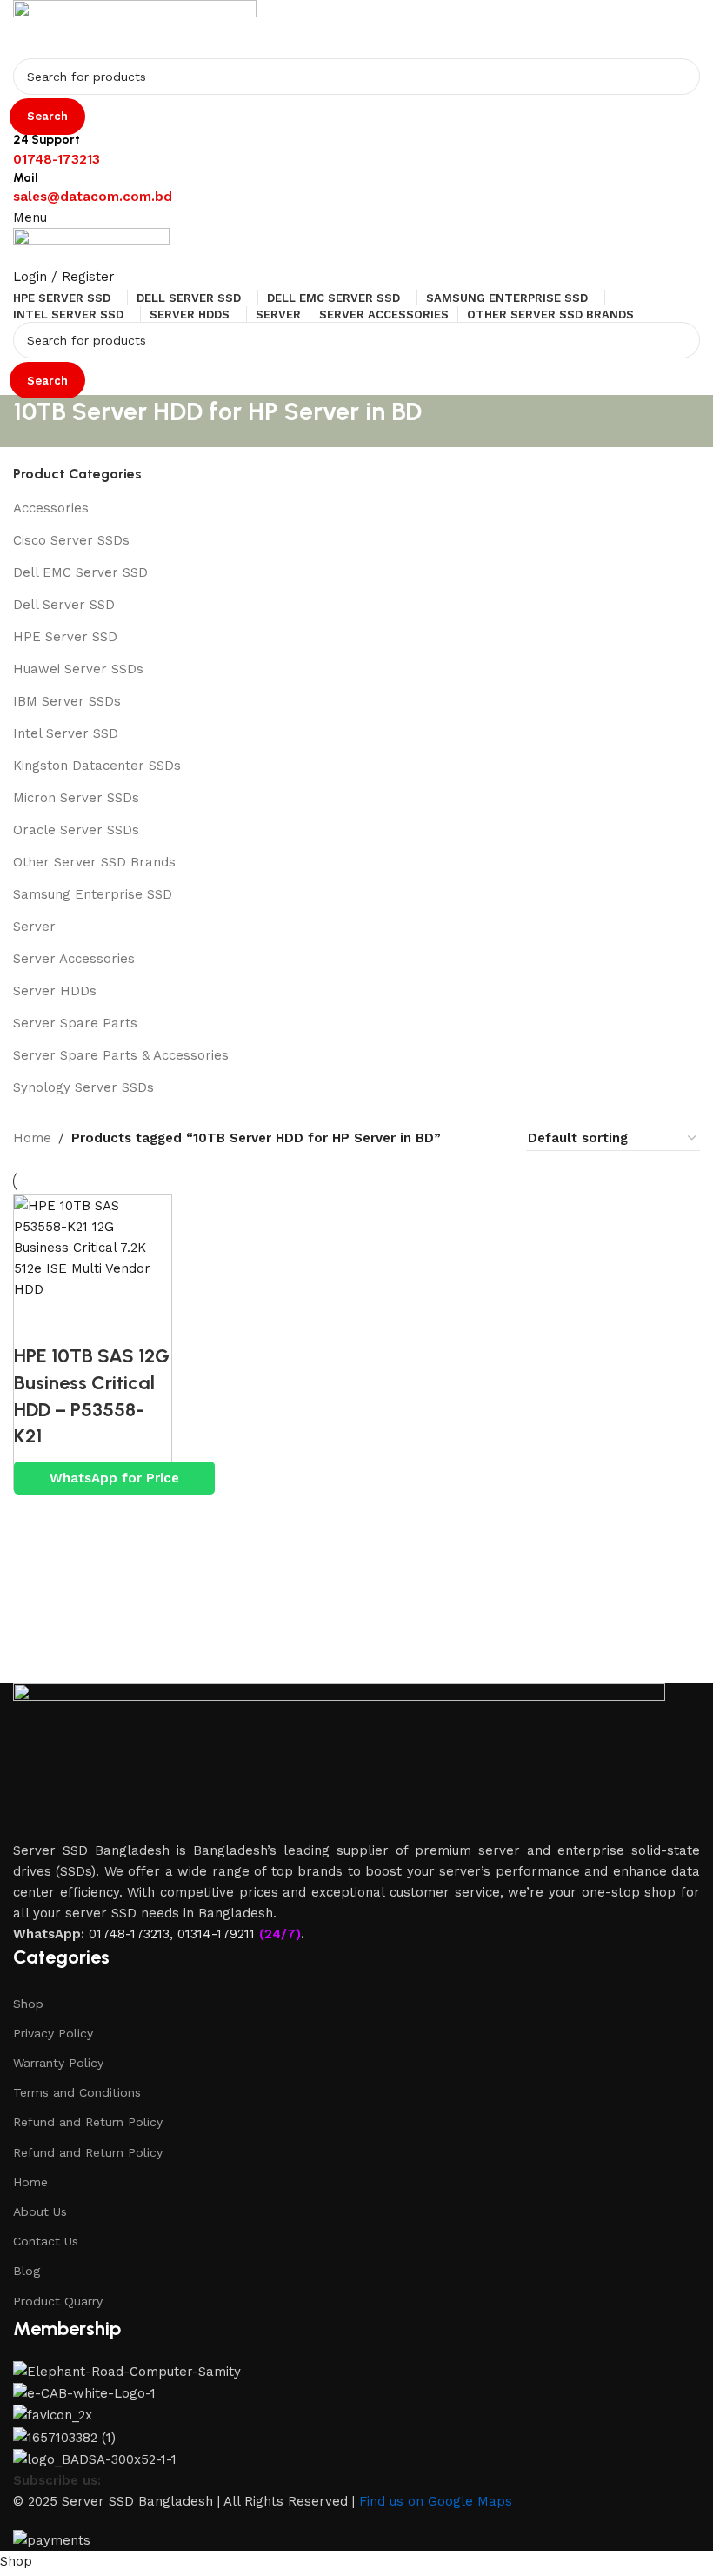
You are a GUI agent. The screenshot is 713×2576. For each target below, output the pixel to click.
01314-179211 (216, 1934)
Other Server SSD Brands (94, 862)
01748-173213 (129, 1934)
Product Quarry (58, 2301)
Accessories (51, 508)
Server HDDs (55, 991)
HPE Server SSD (65, 637)
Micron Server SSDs (76, 798)
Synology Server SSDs (83, 1087)
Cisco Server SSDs (71, 540)
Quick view (36, 1321)
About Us (40, 2211)
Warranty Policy (58, 2063)
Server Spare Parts (75, 1023)
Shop (28, 2004)
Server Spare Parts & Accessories (121, 1055)
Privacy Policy (53, 2033)
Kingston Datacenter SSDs (97, 766)
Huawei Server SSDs (78, 669)
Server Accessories (74, 959)
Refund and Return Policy (88, 2122)
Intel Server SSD (66, 733)
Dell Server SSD (64, 605)
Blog (27, 2271)
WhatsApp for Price (114, 1478)
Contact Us (46, 2241)
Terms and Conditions (77, 2092)
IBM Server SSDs (67, 701)
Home (30, 2182)
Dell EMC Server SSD (80, 572)
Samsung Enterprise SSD (93, 894)
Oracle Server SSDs (76, 830)
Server (34, 927)
